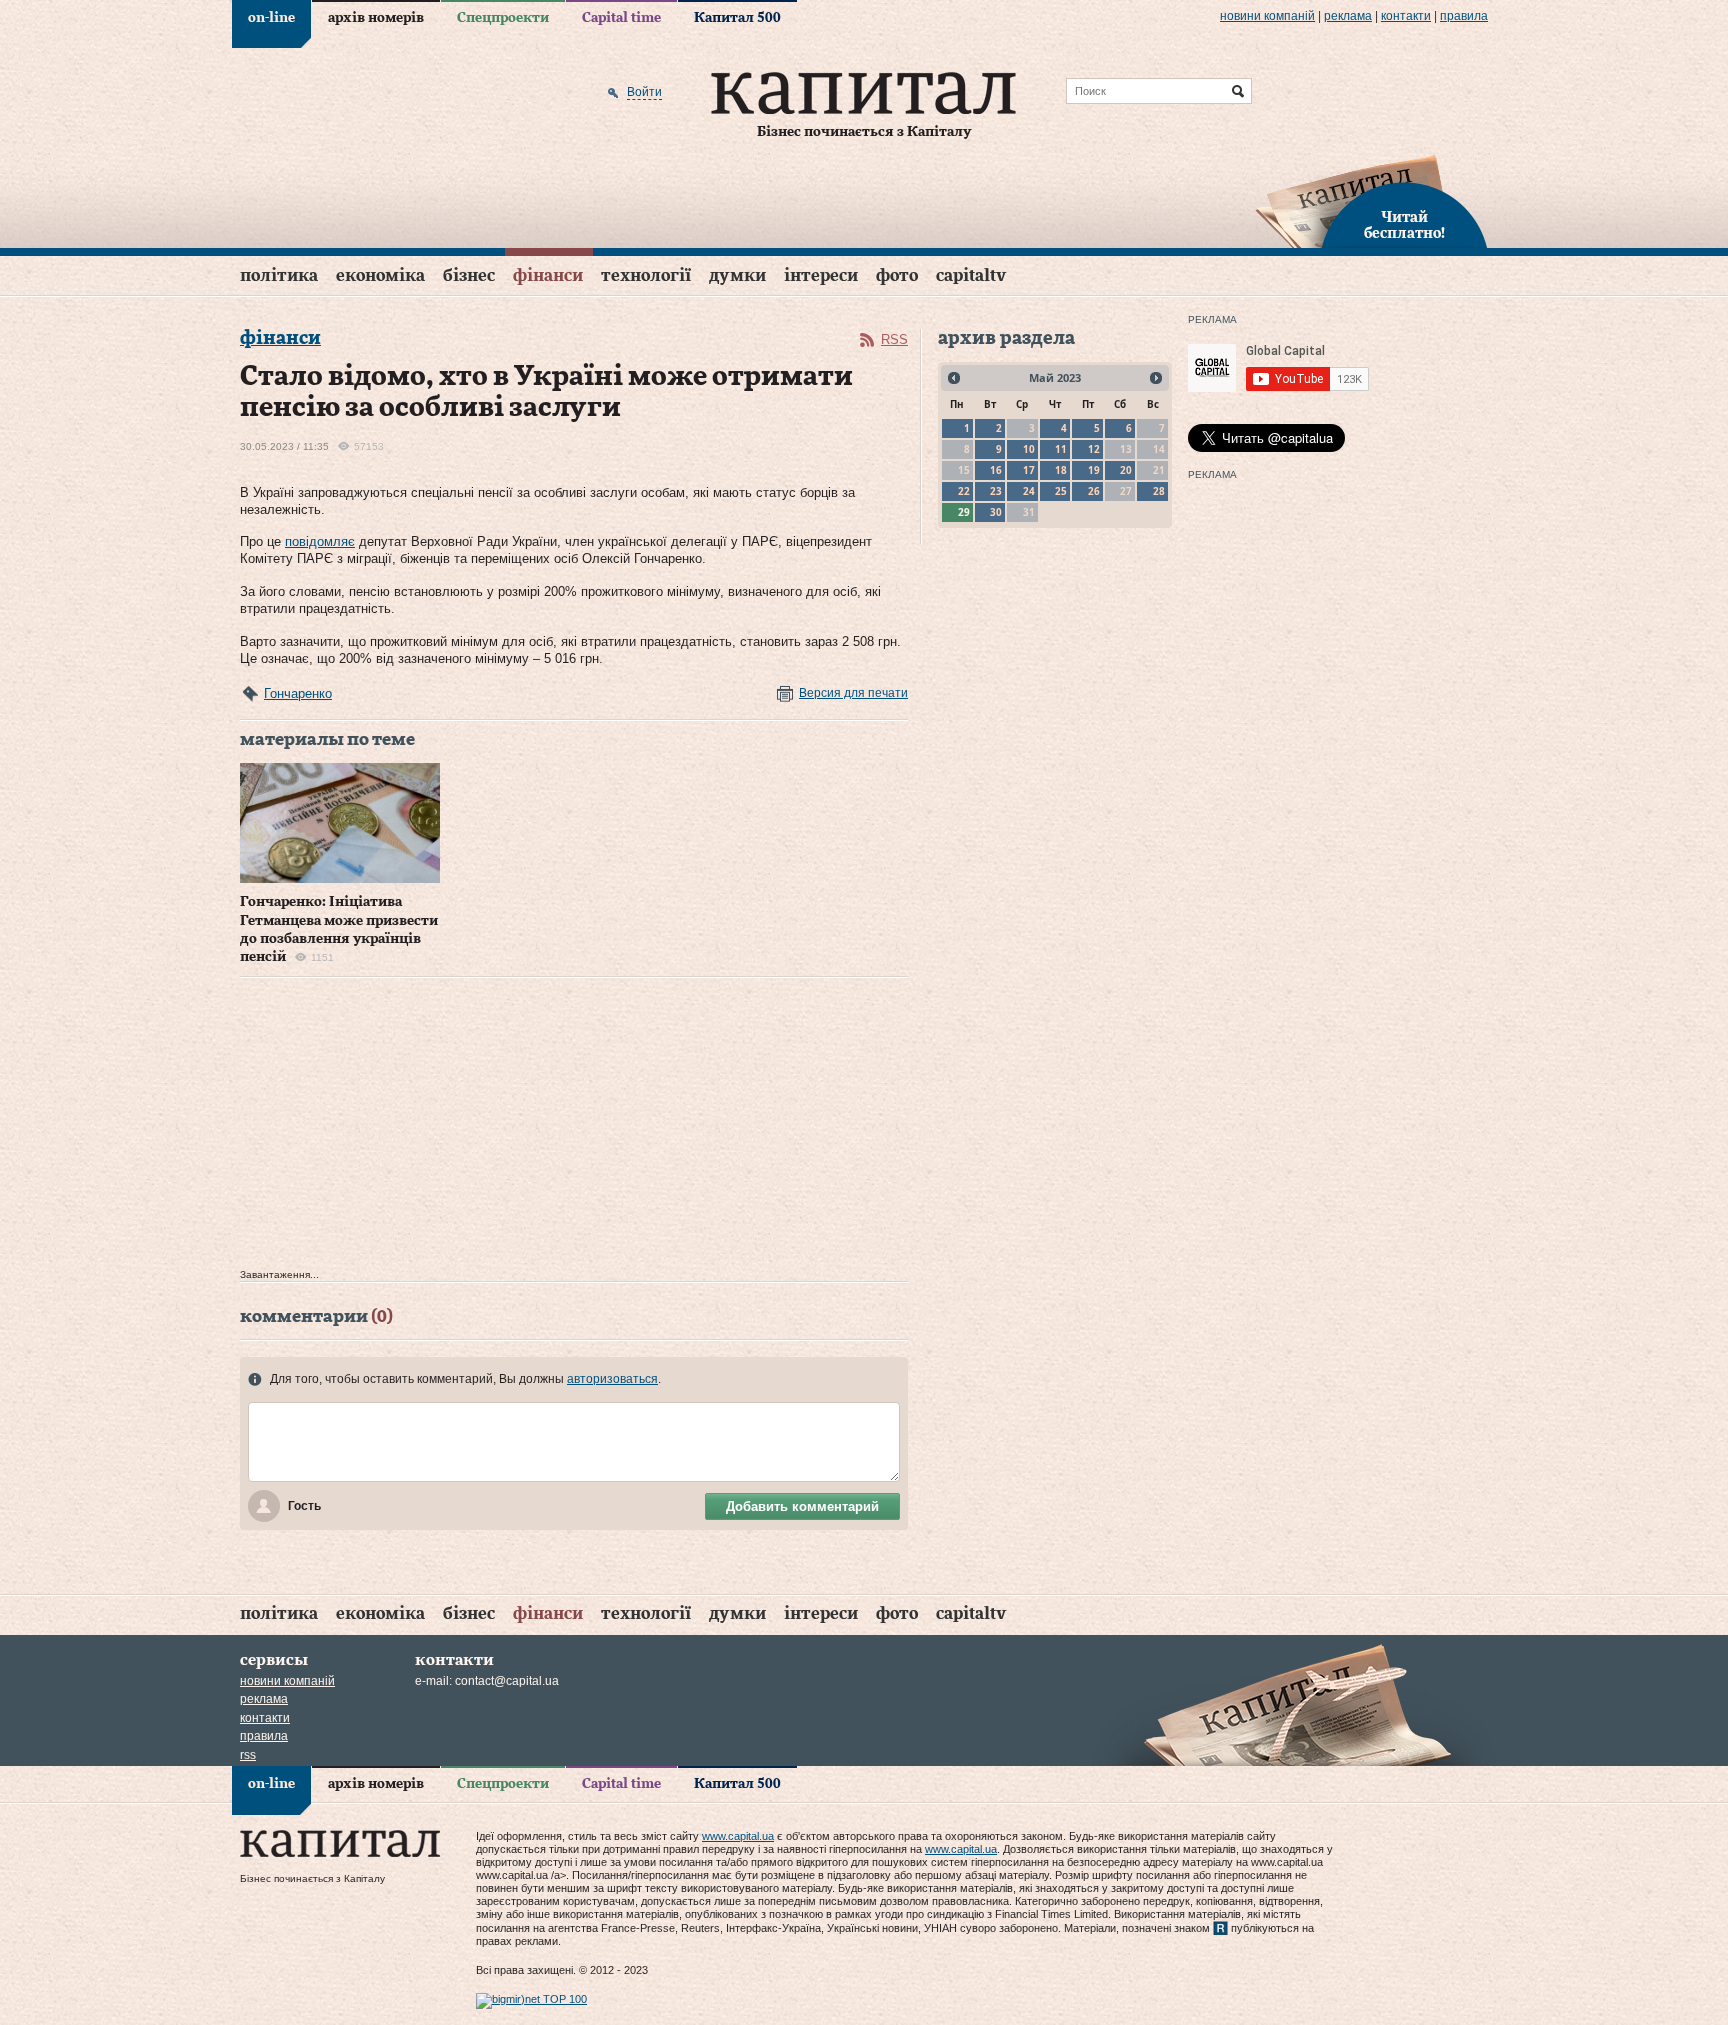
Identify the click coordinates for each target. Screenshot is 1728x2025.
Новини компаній (1267, 16)
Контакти (1406, 16)
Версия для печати (853, 693)
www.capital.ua (738, 1836)
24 (1029, 491)
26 (1094, 491)
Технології (646, 275)
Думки (737, 275)
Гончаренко (298, 693)
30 (996, 512)
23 (996, 491)
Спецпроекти (503, 18)
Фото (897, 275)
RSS (894, 339)
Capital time (621, 18)
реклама (1348, 16)
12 (1094, 449)
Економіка (380, 275)
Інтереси (821, 275)
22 (964, 491)
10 (1029, 449)
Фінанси (548, 275)
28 (1159, 491)
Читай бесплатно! (1404, 226)
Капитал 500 (737, 18)
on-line (271, 18)
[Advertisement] (574, 1128)
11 (1061, 449)
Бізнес (469, 275)
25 (1061, 491)
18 (1061, 470)
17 (1029, 470)
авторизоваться (612, 1379)
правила (1464, 16)
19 (1094, 470)
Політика (279, 275)
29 (964, 512)
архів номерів (376, 18)
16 (996, 470)
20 (1126, 470)
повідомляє (320, 541)
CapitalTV (971, 275)
